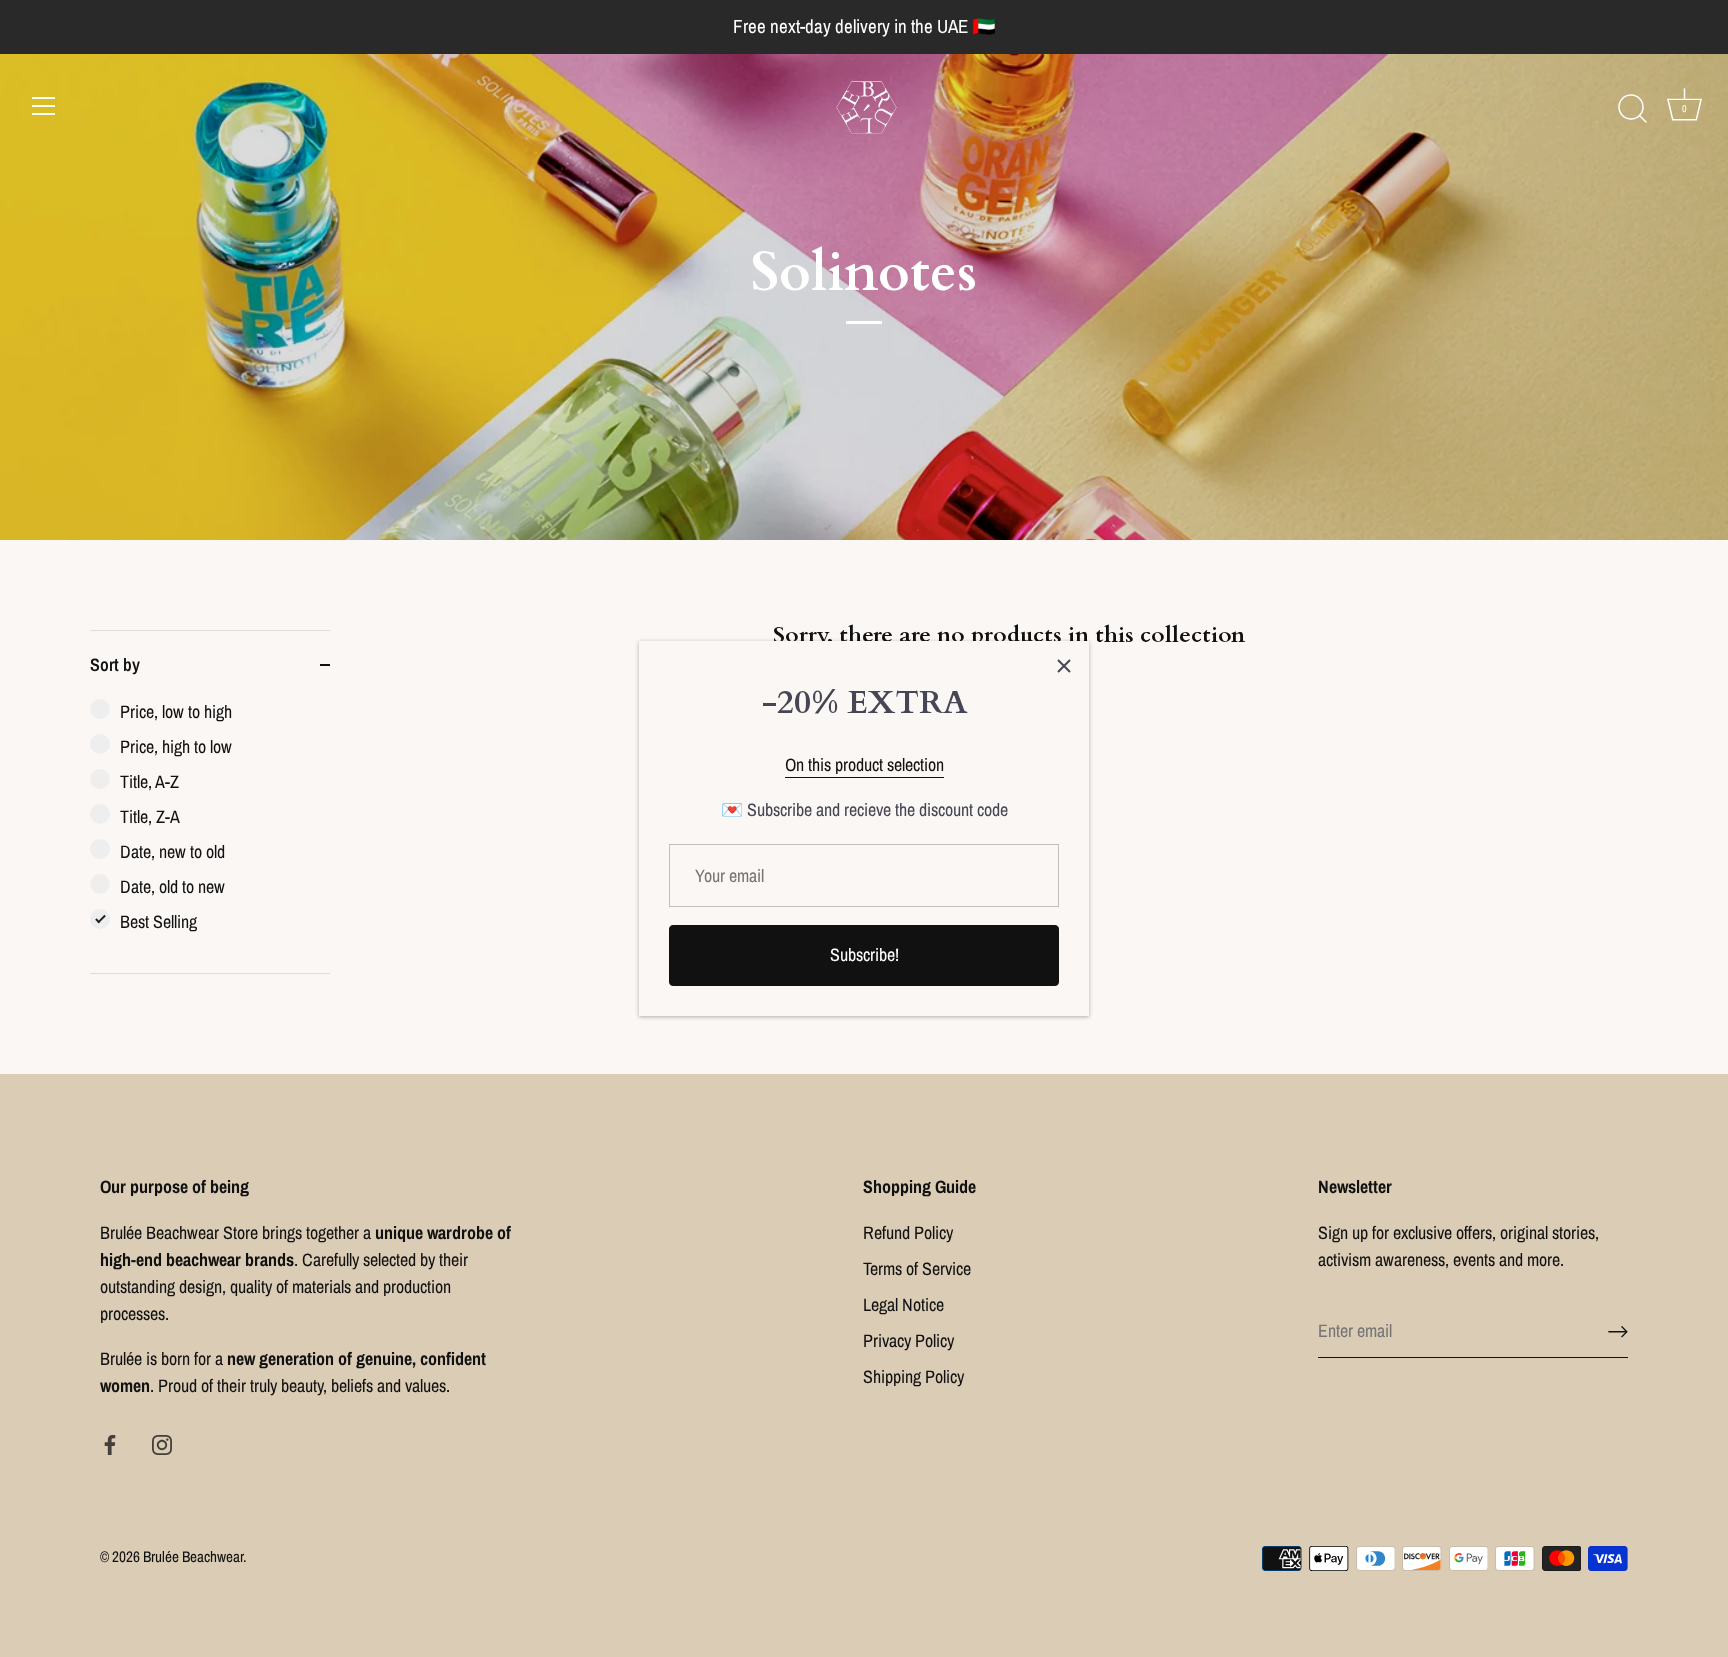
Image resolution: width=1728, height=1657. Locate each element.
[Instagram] (162, 1442)
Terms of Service (917, 1268)
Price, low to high (176, 711)
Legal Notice (903, 1304)
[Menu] (44, 106)
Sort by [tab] (115, 664)
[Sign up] (1618, 1330)
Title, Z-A (150, 816)
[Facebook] (110, 1442)
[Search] (1632, 109)
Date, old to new (172, 886)
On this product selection (864, 764)
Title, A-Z (149, 781)
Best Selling (158, 921)
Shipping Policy (913, 1376)
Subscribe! (864, 954)
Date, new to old (172, 851)
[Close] (1064, 666)
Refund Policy (908, 1232)
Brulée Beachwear (193, 1556)
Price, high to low (176, 746)
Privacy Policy (908, 1340)
